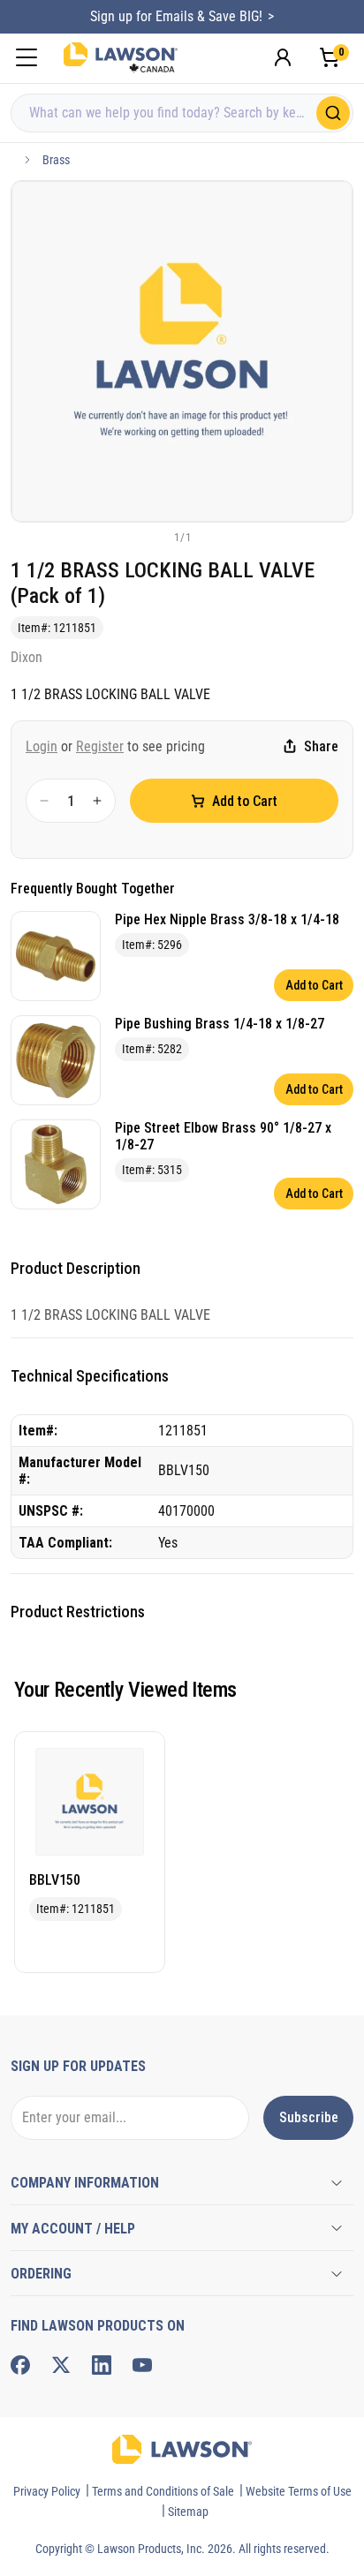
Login (42, 746)
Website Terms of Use (299, 2491)
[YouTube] (142, 2365)
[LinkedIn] (102, 2365)
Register (100, 746)
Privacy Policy (47, 2491)
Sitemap (188, 2512)
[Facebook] (20, 2365)
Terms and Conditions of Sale (163, 2491)
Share (321, 746)
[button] (153, 537)
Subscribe (309, 2117)
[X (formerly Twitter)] (61, 2365)
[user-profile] (283, 57)
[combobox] (182, 113)
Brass (56, 160)
